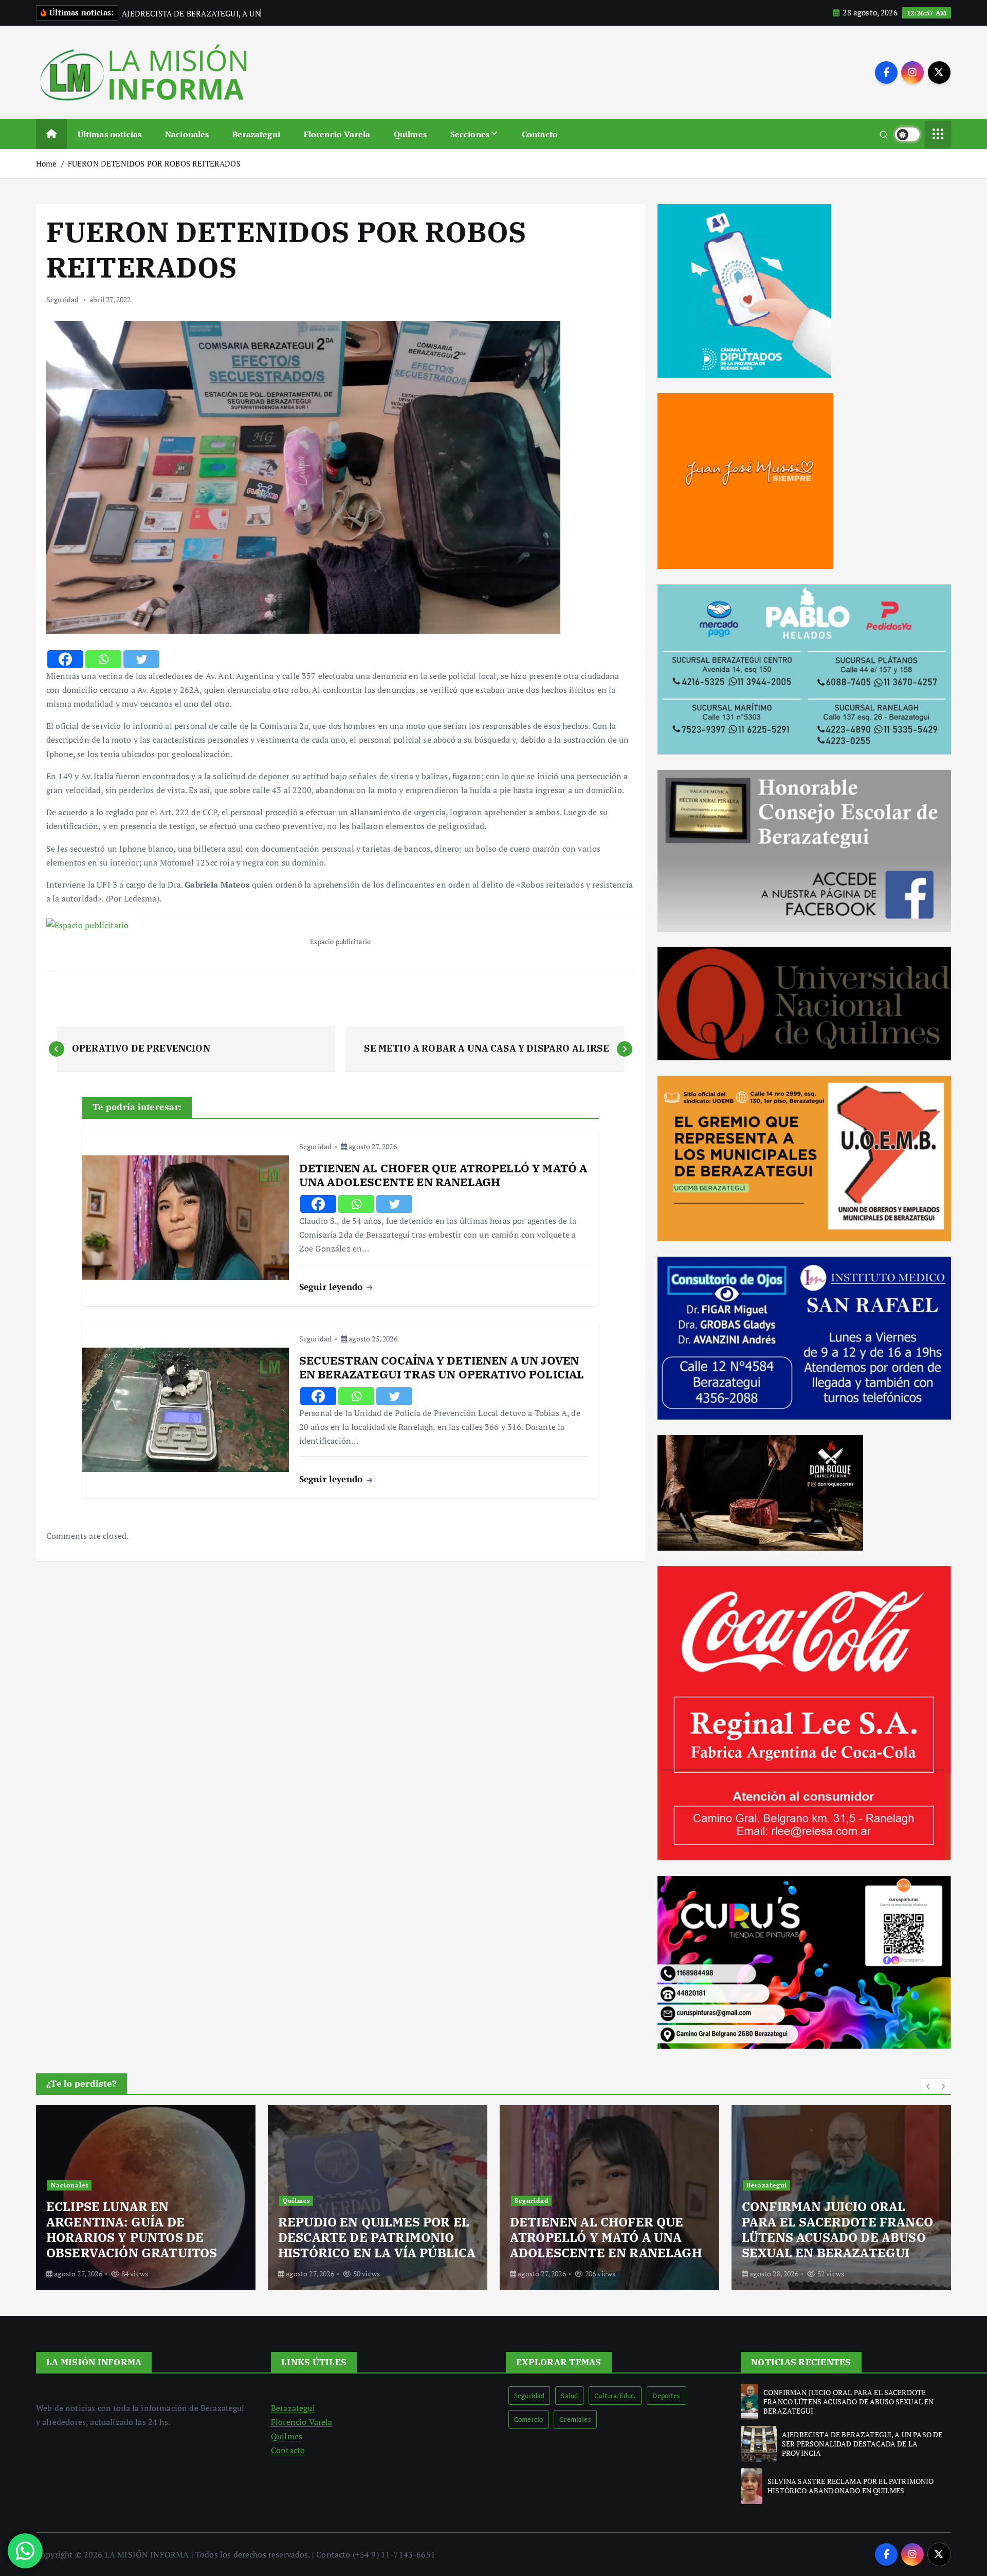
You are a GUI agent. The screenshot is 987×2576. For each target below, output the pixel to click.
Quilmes (410, 134)
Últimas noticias (110, 134)
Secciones (470, 134)
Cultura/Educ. (615, 2396)
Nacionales (187, 134)
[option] (146, 2198)
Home (47, 163)
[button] (928, 2086)
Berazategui (256, 134)
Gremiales (575, 2419)
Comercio (528, 2419)
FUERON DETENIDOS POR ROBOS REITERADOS (154, 163)
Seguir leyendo (332, 1287)
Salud (569, 2396)
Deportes (666, 2396)
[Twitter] (141, 659)
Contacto (540, 134)
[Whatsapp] (103, 659)
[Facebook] (65, 659)
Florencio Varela (337, 134)
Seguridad (62, 299)
